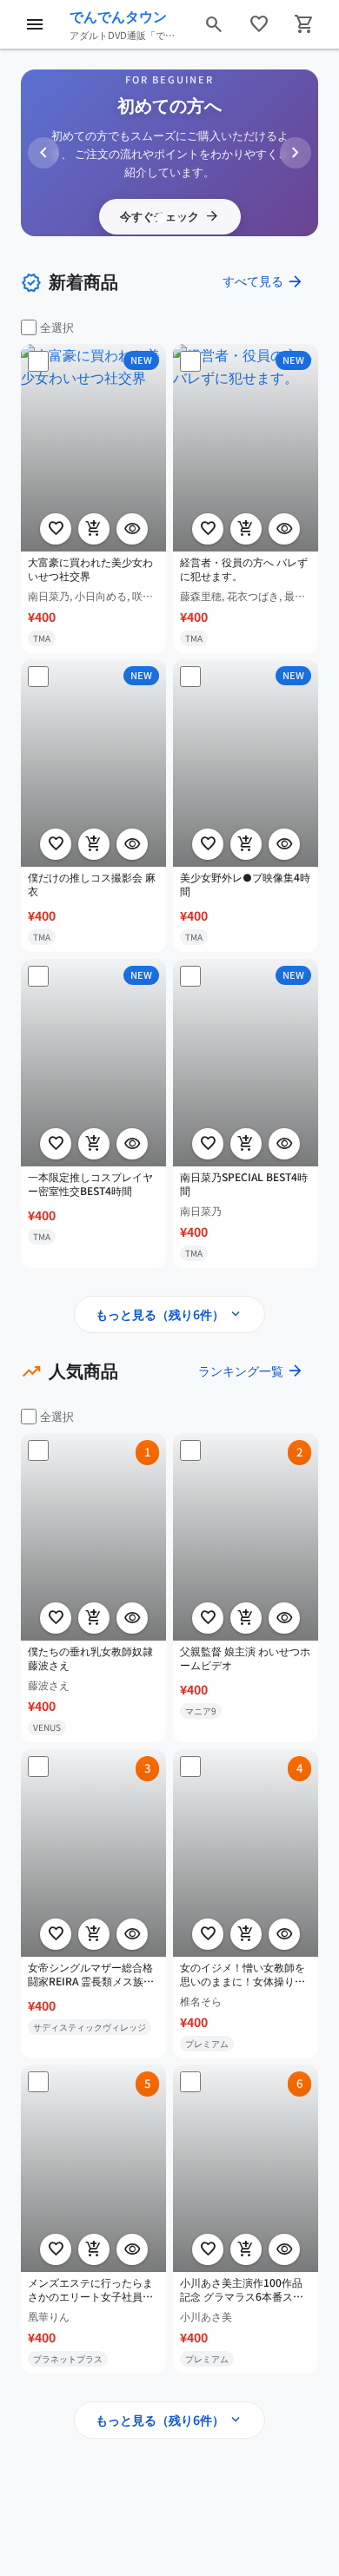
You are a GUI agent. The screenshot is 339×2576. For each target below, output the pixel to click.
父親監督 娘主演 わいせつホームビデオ (245, 1658)
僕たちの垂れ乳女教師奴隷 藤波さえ (90, 1658)
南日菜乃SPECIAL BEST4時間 (244, 1183)
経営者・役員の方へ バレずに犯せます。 (244, 568)
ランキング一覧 (251, 1371)
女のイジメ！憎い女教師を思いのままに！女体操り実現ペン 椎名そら (243, 1974)
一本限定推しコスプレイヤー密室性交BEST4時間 (90, 1183)
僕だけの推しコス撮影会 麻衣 (92, 885)
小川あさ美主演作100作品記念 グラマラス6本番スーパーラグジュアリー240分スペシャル (242, 2290)
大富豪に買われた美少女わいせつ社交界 (90, 568)
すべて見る (263, 281)
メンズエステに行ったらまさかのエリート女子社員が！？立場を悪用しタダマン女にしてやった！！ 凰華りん (92, 2290)
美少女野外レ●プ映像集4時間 (245, 885)
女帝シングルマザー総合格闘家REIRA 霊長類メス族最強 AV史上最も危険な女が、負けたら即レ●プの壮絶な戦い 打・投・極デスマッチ (93, 1974)
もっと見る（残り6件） (169, 1314)
